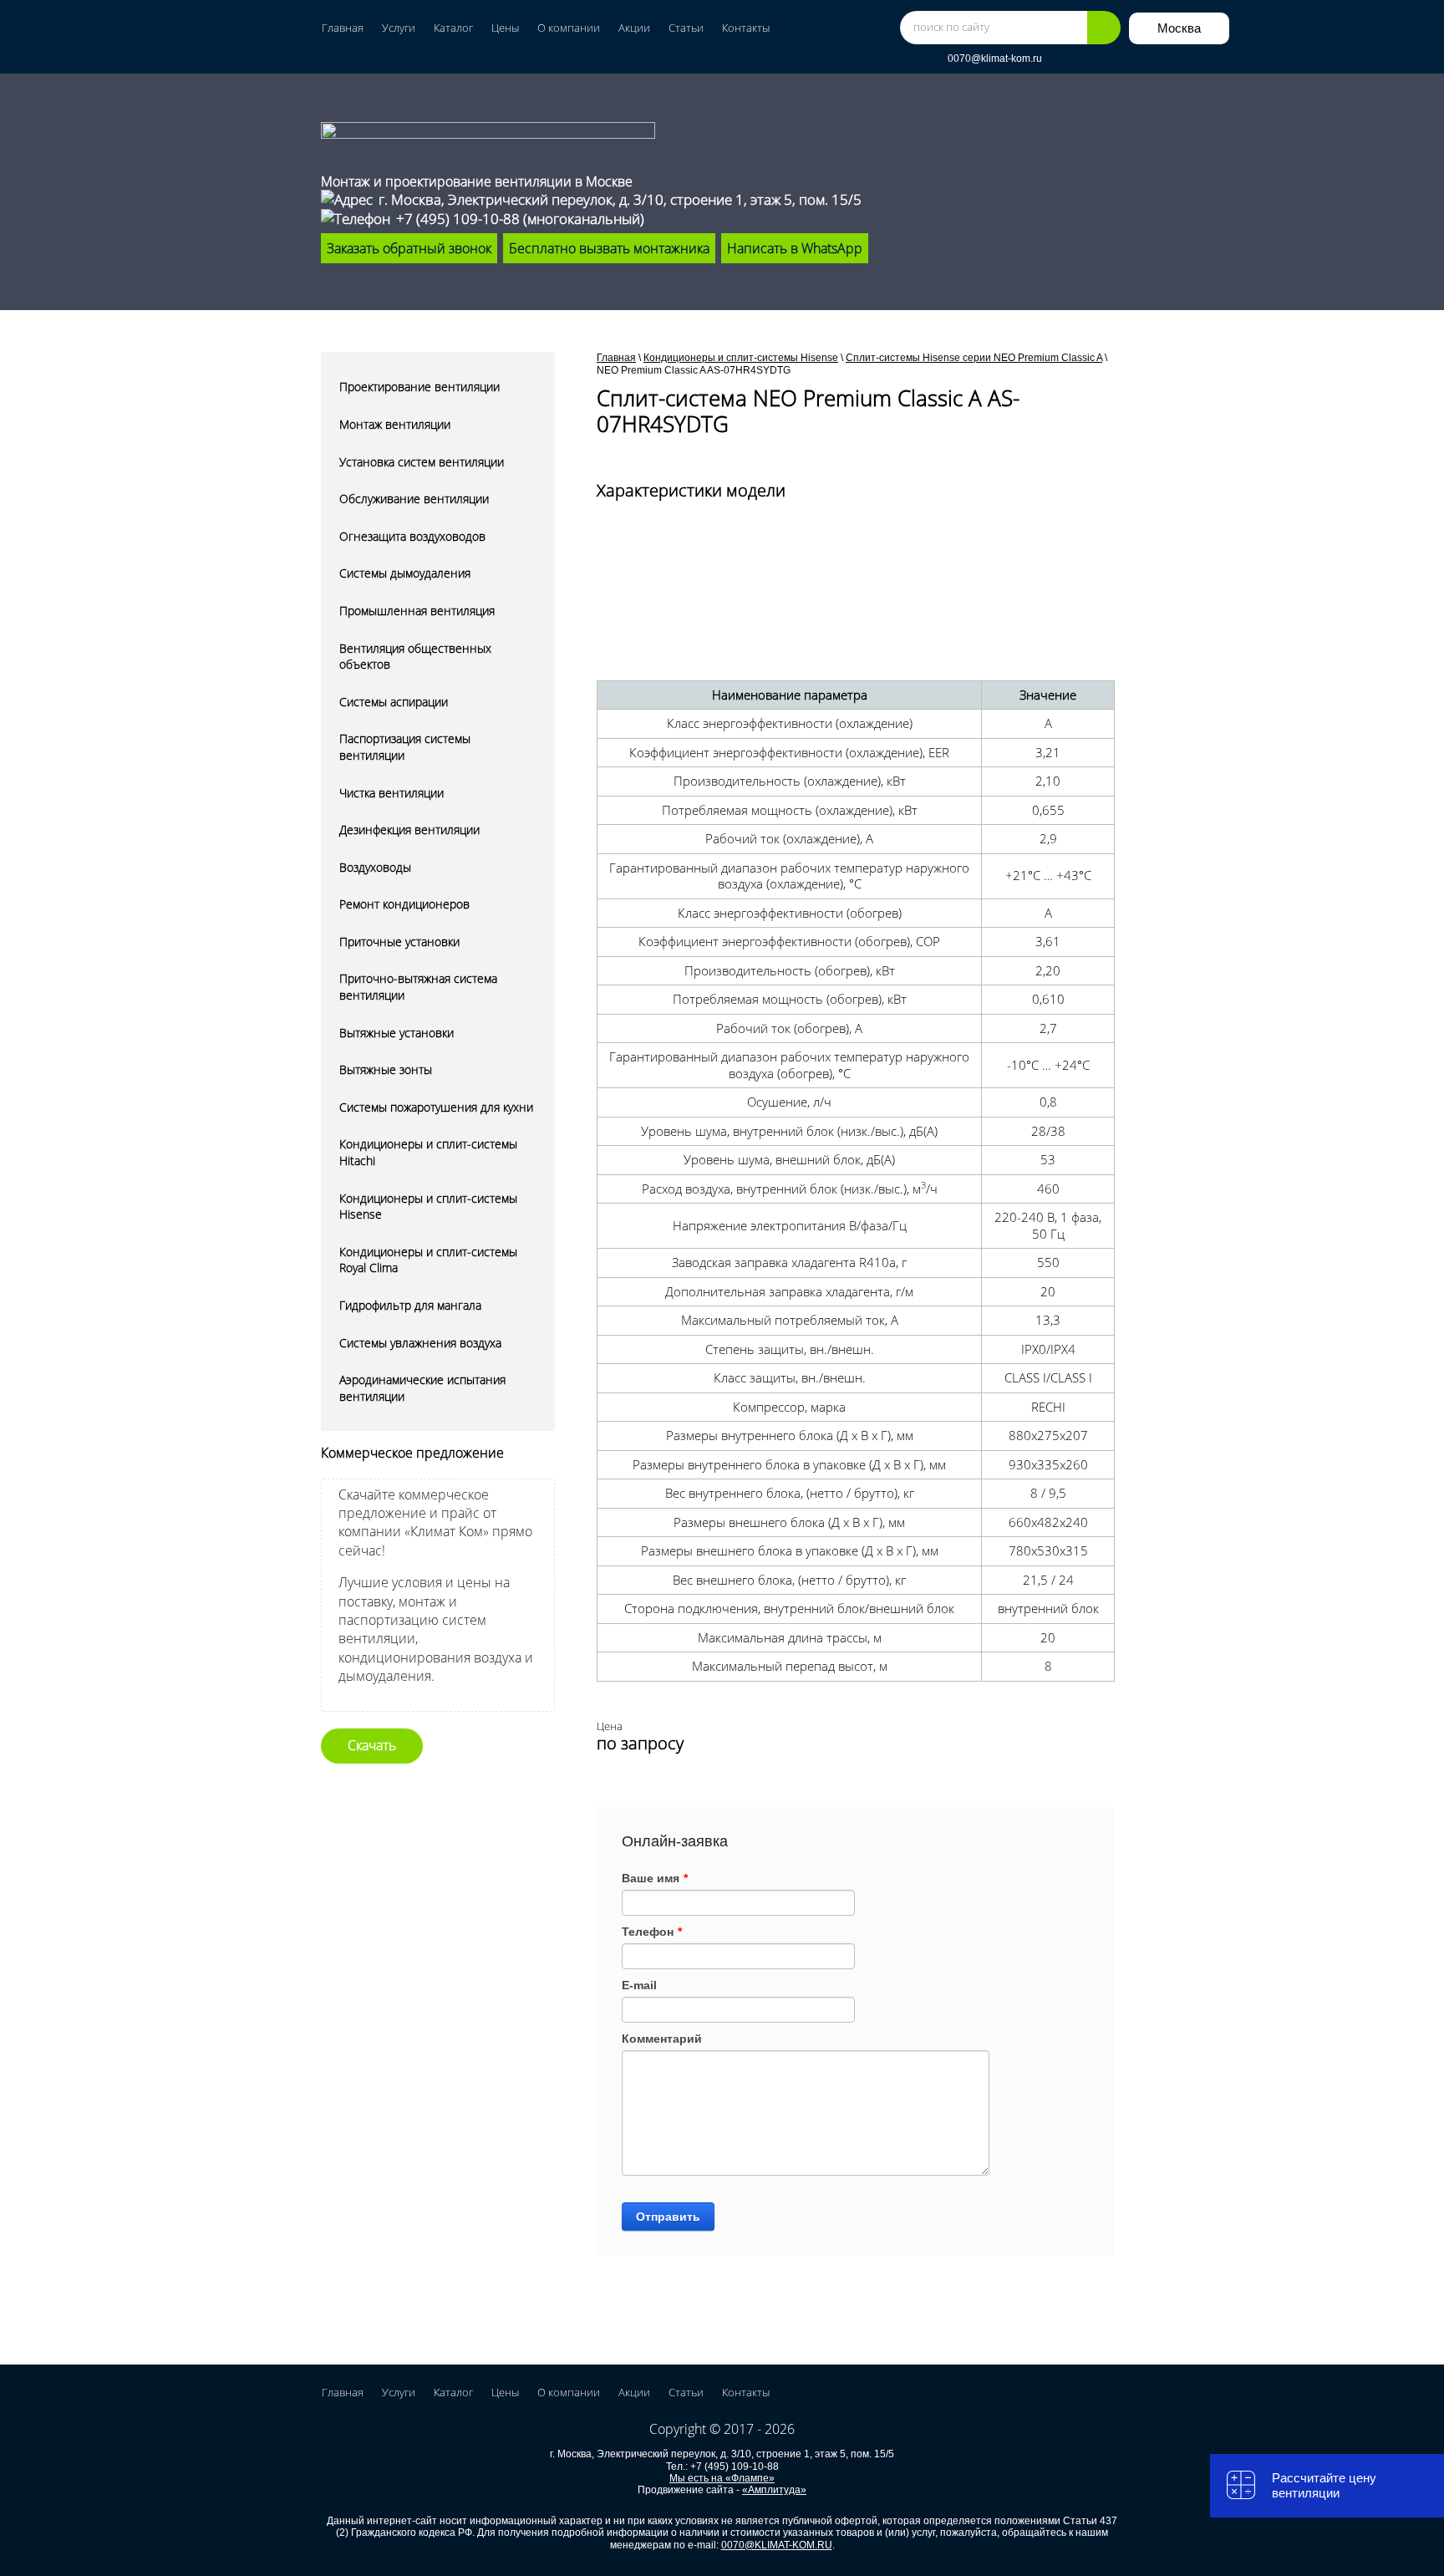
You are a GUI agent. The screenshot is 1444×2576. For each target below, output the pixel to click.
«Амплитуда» (774, 2490)
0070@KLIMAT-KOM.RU (777, 2545)
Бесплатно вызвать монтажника (609, 248)
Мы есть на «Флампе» (722, 2478)
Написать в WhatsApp (795, 248)
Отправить (668, 2217)
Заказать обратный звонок (409, 248)
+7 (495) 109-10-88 (458, 219)
